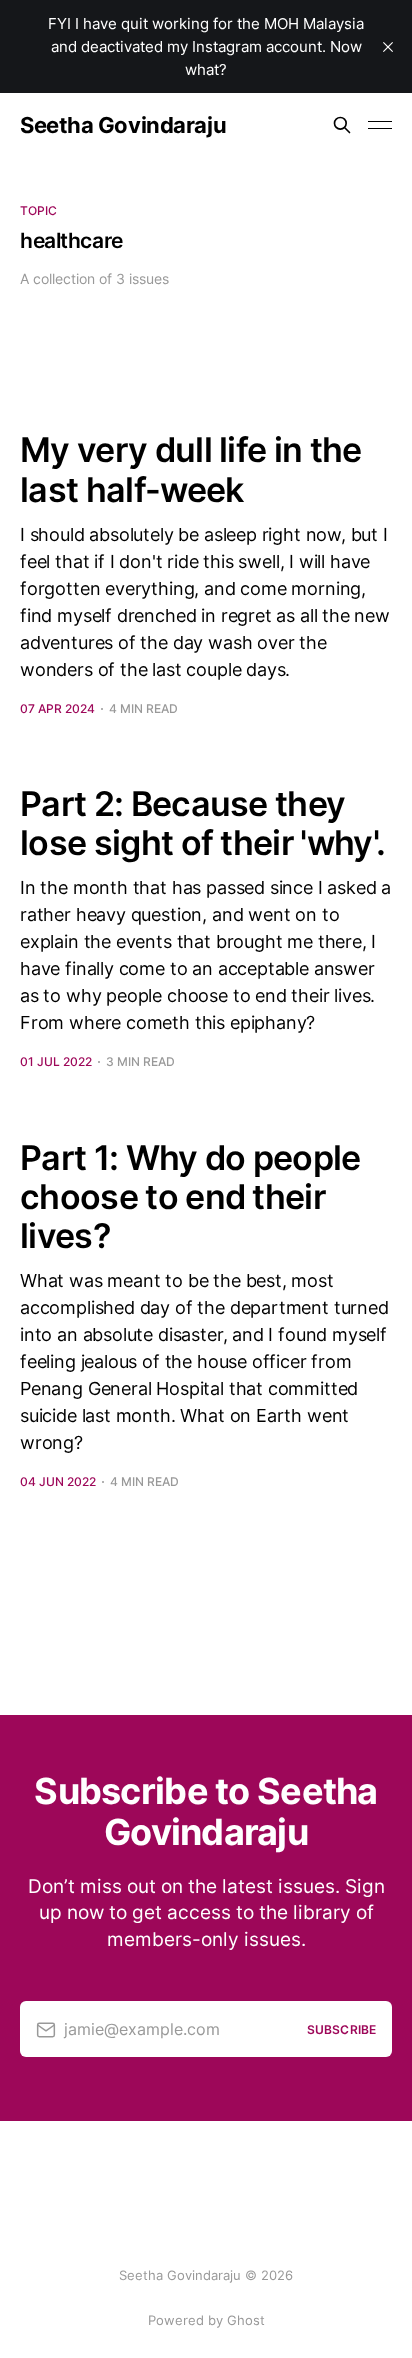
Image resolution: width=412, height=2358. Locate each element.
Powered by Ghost (206, 2320)
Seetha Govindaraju (123, 125)
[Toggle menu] (380, 125)
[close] (388, 47)
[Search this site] (342, 125)
